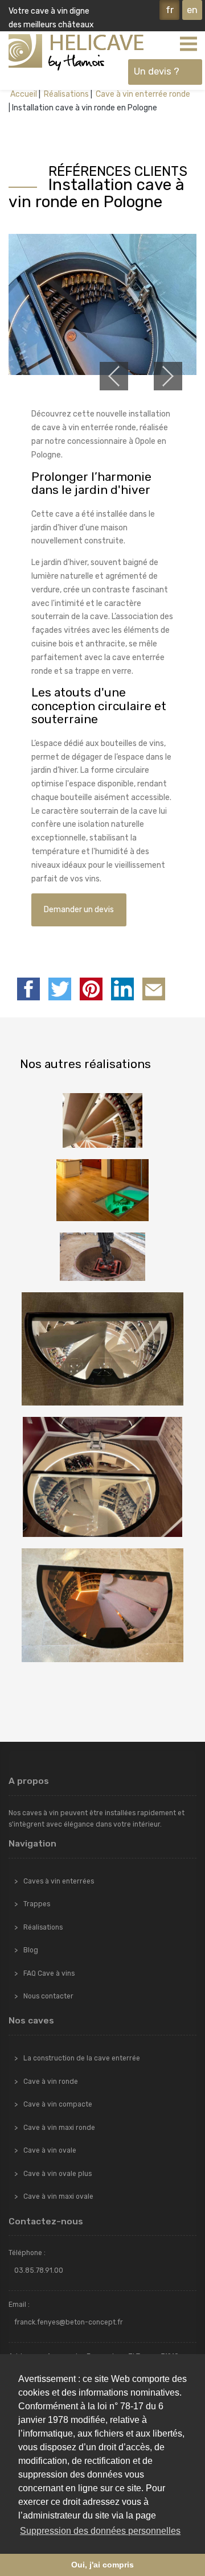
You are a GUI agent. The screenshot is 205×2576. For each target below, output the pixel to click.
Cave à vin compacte (58, 2104)
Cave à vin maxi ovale (58, 2196)
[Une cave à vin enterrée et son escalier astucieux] (102, 1120)
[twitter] (60, 989)
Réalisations (65, 94)
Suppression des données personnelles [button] (100, 2531)
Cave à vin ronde (51, 2082)
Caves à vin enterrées (59, 1881)
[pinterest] (91, 989)
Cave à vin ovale (50, 2150)
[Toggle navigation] (188, 43)
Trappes (37, 1904)
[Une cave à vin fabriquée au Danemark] (102, 1257)
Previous (114, 376)
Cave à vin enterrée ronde (142, 94)
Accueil (24, 94)
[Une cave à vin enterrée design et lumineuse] (102, 1190)
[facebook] (28, 989)
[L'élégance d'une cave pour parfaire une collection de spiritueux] (102, 1349)
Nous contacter (48, 1996)
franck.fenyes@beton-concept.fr (69, 2322)
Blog (31, 1950)
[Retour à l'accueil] (76, 52)
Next (168, 376)
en (192, 10)
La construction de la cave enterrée (82, 2058)
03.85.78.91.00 (39, 2270)
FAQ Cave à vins (49, 1973)
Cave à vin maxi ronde (59, 2128)
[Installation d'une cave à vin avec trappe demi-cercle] (102, 1606)
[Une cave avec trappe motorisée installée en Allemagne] (102, 1477)
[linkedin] (122, 989)
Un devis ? (157, 71)
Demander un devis (79, 910)
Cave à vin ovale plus (58, 2174)
